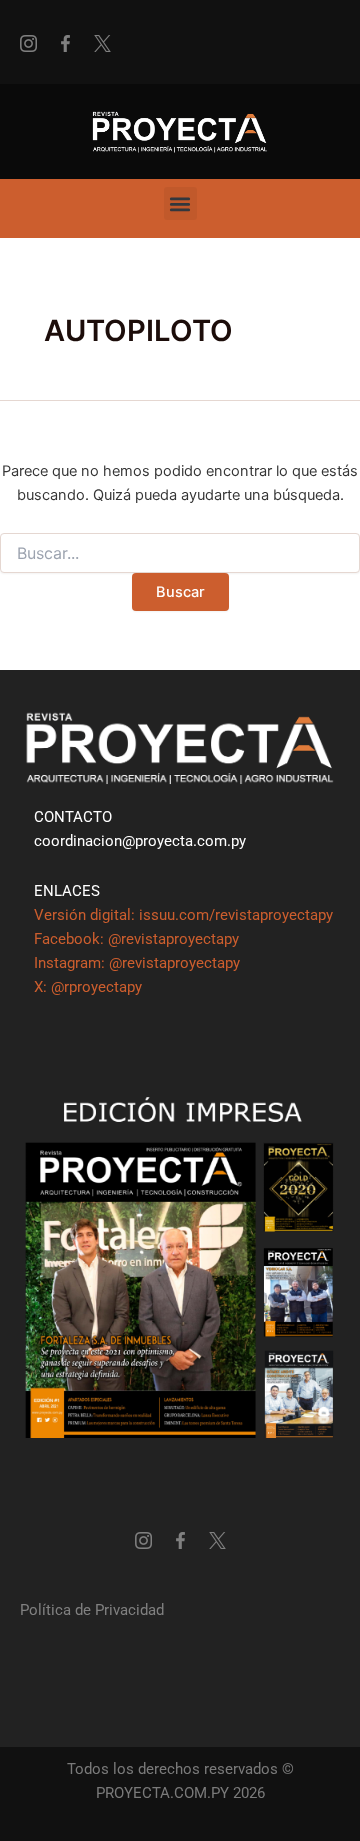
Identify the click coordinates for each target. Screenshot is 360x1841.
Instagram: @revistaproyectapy (137, 963)
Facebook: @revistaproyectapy (136, 939)
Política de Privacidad (92, 1610)
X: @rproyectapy (88, 987)
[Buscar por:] (180, 553)
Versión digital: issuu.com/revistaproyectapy (183, 915)
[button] (180, 203)
